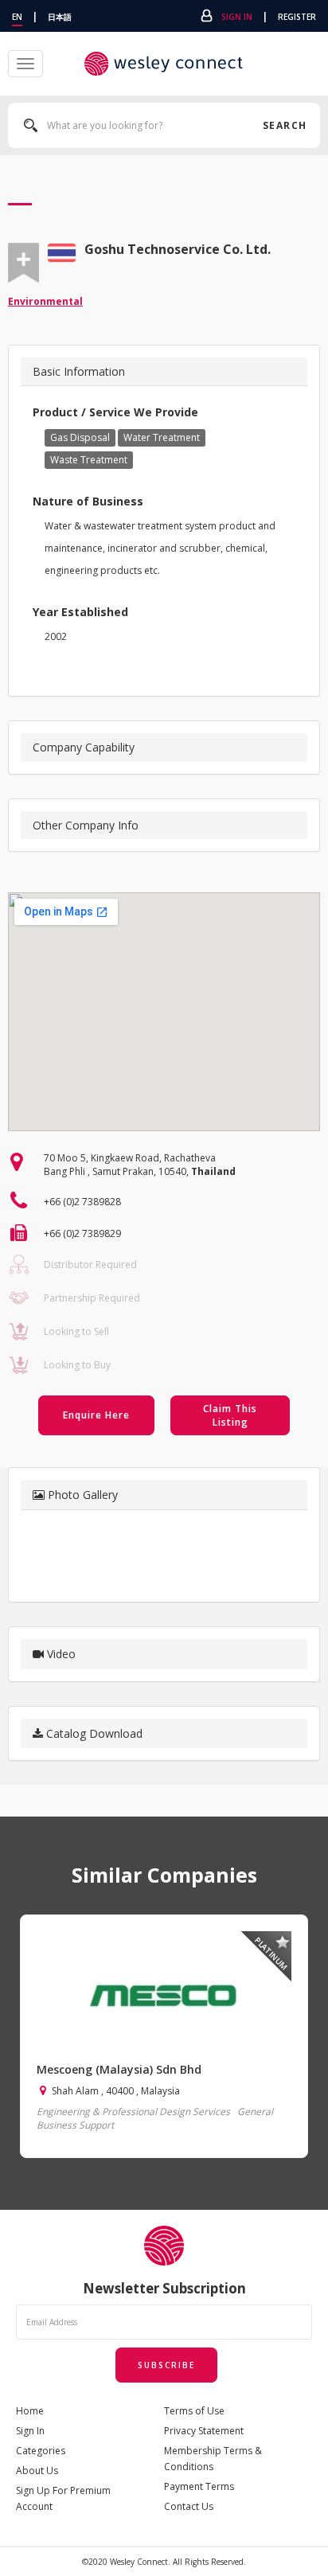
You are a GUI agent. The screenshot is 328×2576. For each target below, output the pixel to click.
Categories (41, 2451)
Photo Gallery (81, 1495)
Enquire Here (96, 1415)
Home (30, 2411)
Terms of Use (194, 2411)
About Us (37, 2471)
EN (17, 17)
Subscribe (166, 2365)
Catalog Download (93, 1733)
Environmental (45, 301)
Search (283, 125)
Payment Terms (199, 2486)
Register (297, 17)
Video (60, 1654)
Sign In (237, 17)
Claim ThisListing (230, 1415)
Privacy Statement (204, 2431)
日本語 (60, 17)
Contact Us (189, 2506)
